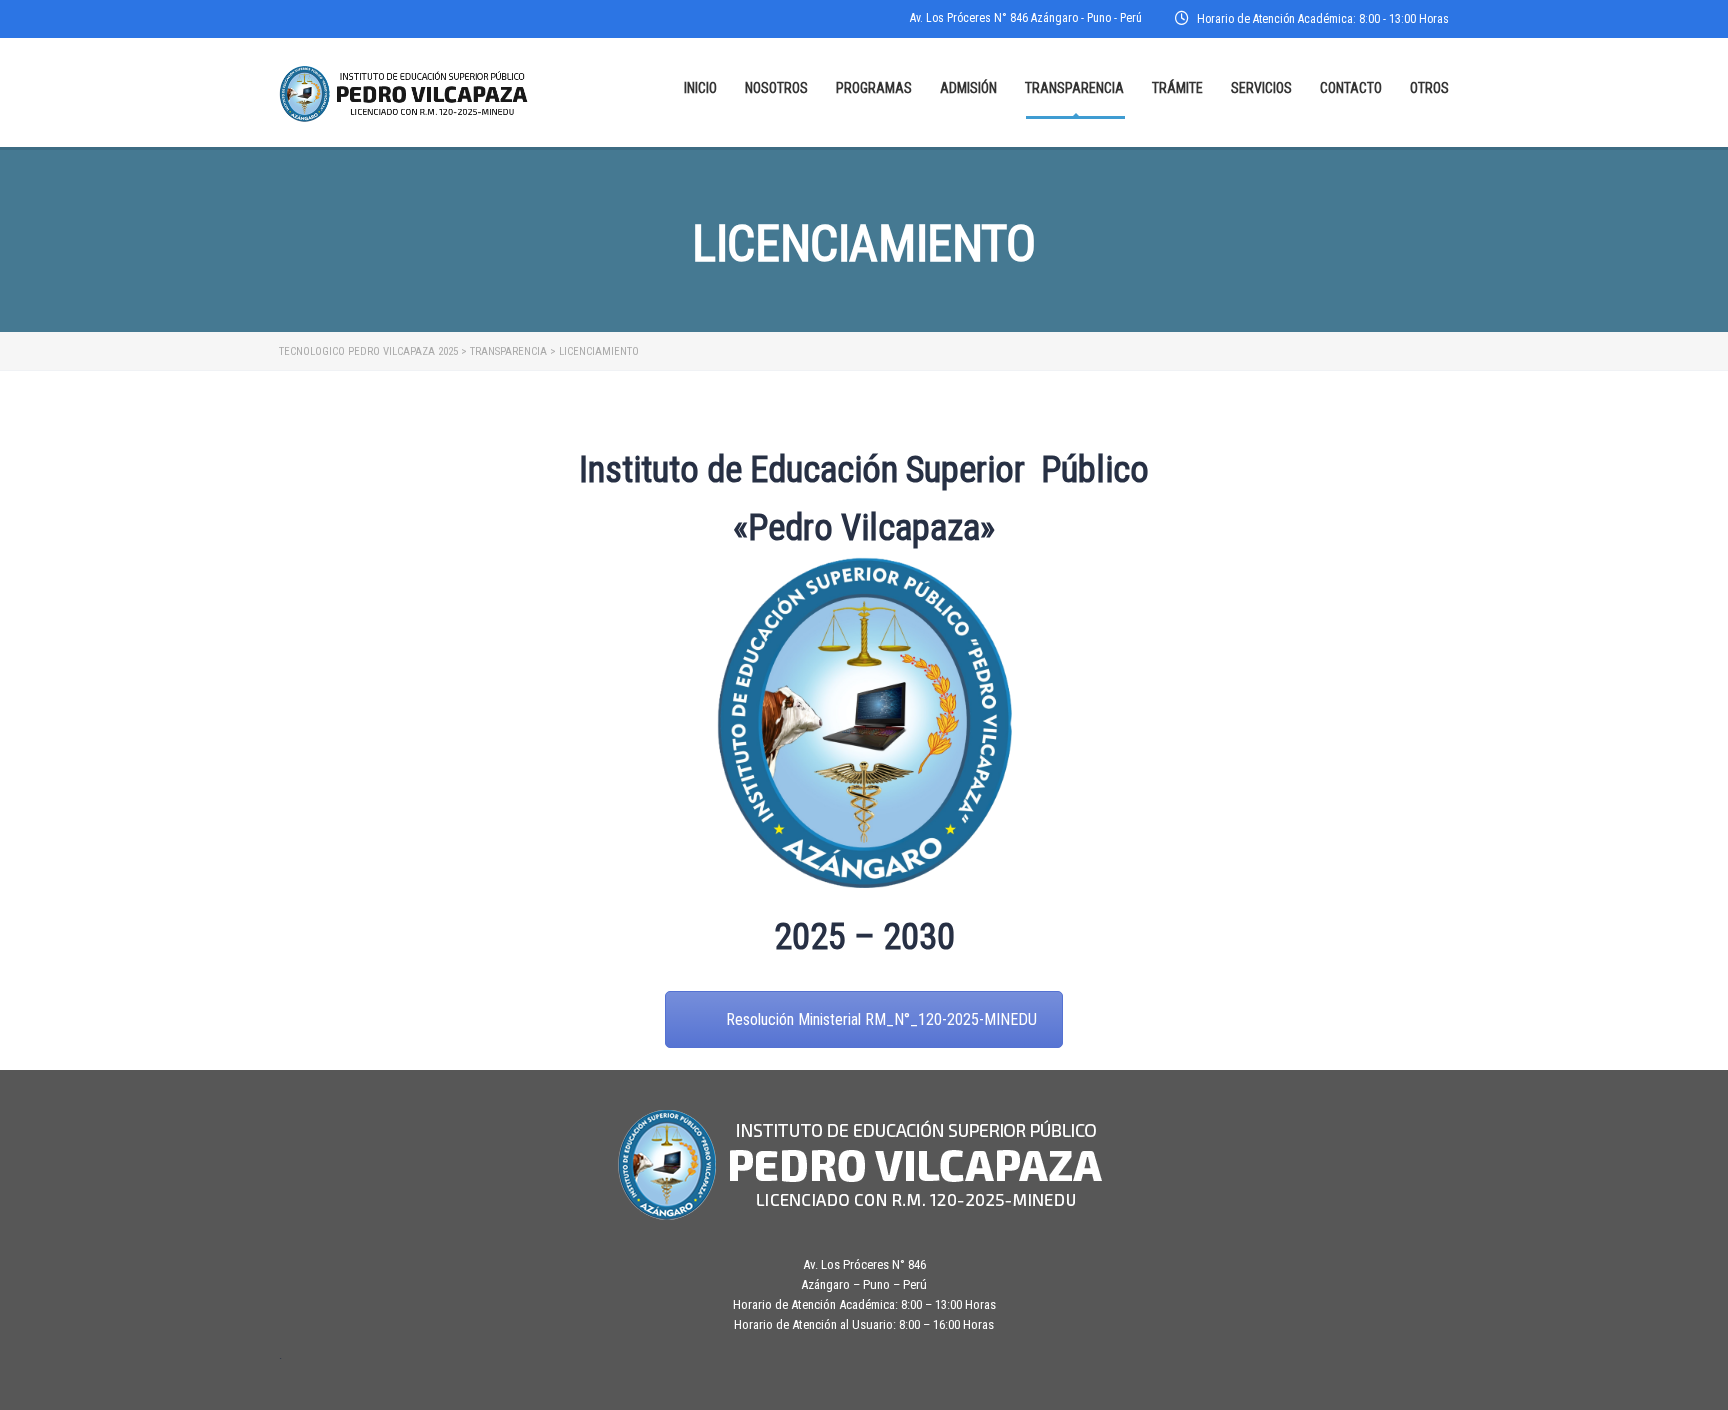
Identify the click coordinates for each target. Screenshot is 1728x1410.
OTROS (1429, 88)
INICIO (700, 88)
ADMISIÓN (968, 88)
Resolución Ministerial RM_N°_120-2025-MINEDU (881, 1019)
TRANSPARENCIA (1074, 88)
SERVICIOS (1261, 88)
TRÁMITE (1177, 88)
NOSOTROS (776, 88)
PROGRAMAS (874, 88)
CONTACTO (1351, 88)
